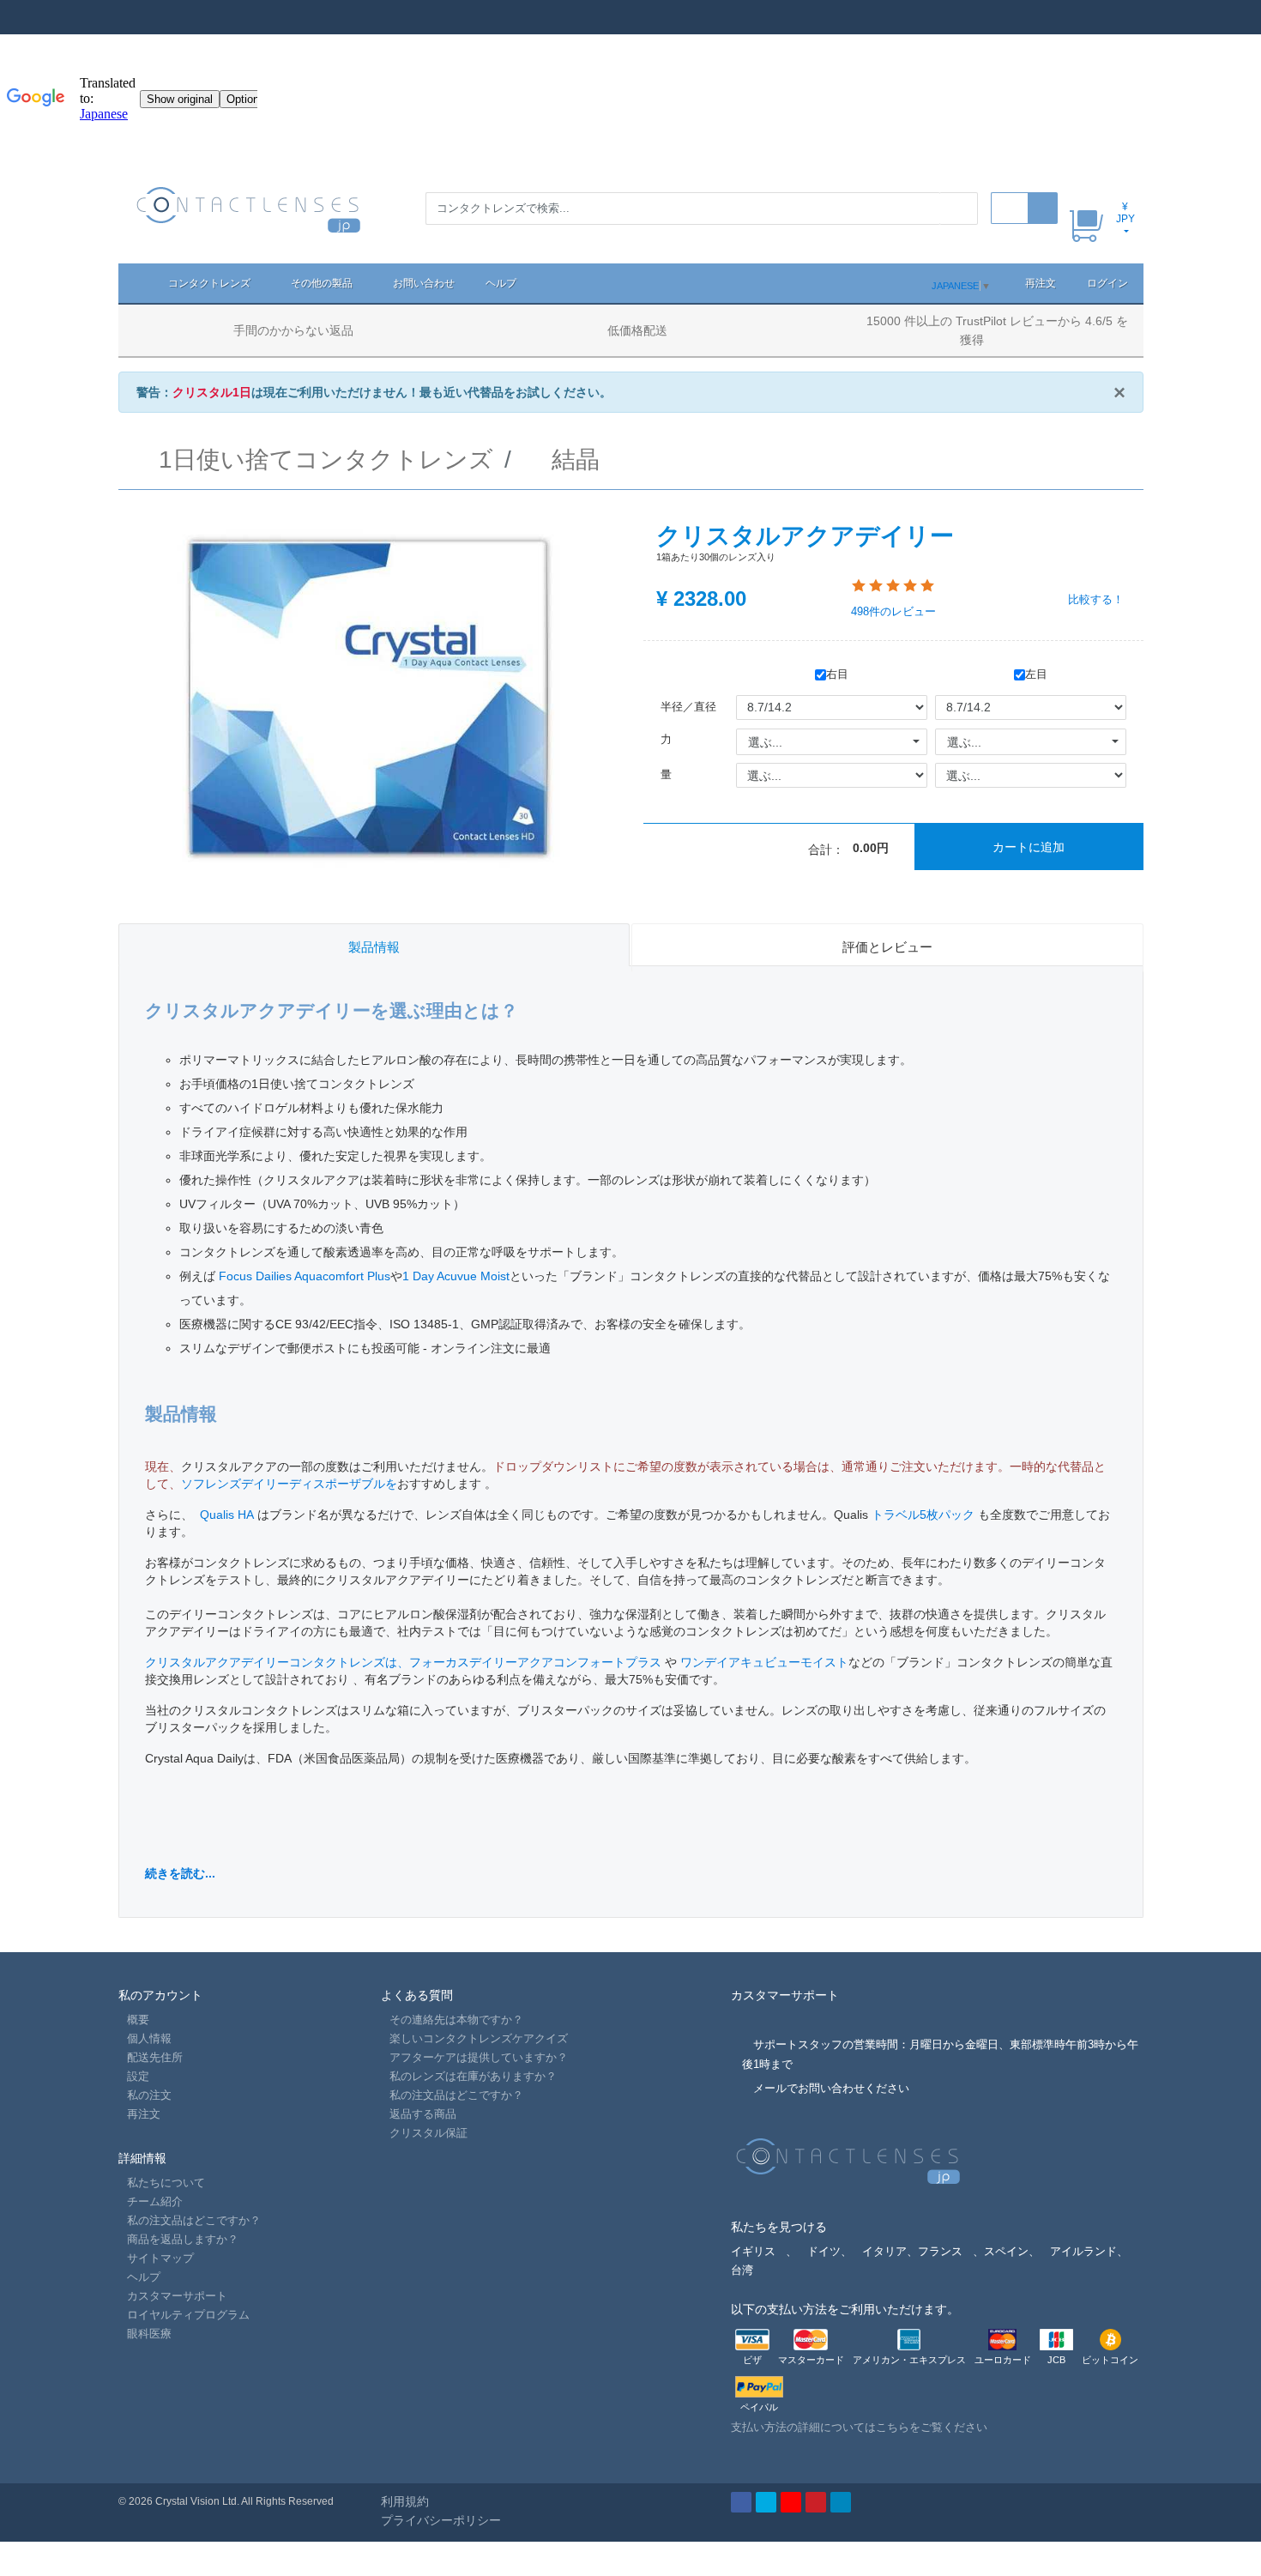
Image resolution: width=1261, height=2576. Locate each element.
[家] (136, 283)
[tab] (374, 945)
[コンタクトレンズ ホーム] (249, 209)
